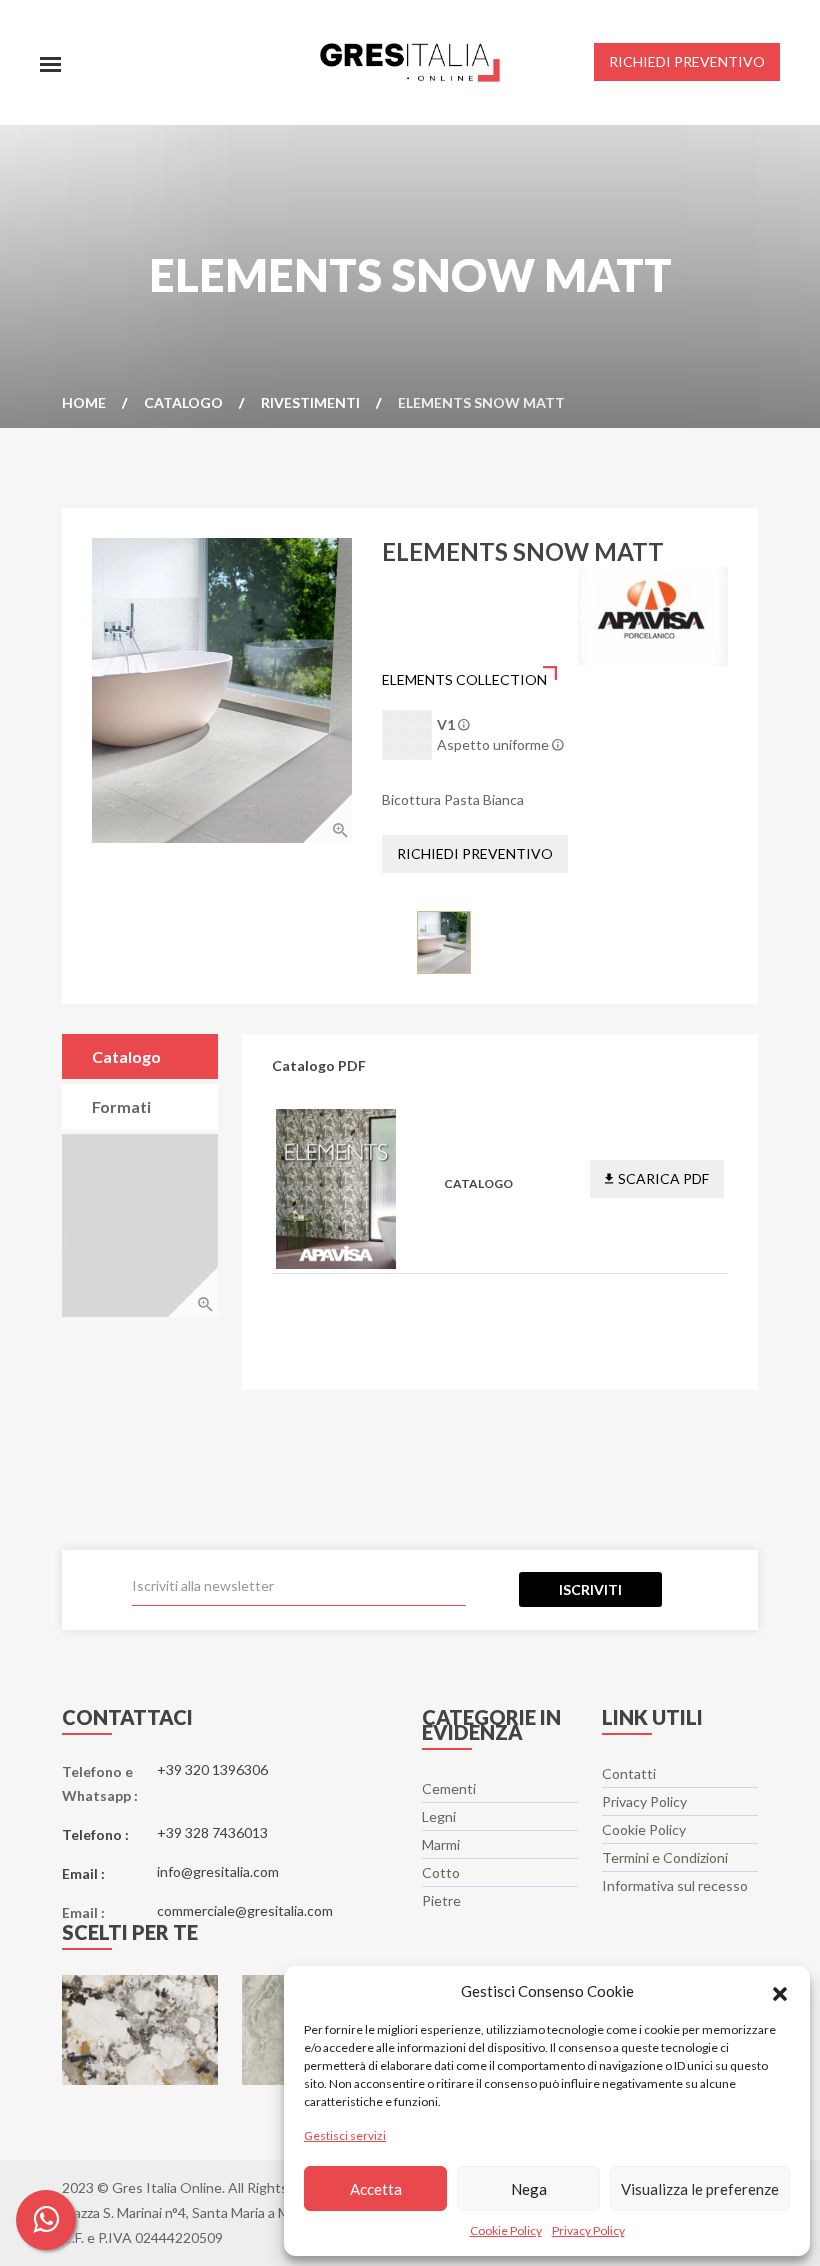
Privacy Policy (588, 2230)
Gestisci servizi (345, 2135)
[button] (780, 1991)
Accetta (376, 2189)
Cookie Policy (506, 2230)
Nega (529, 2189)
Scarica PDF (663, 1178)
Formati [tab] (121, 1106)
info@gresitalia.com (218, 1871)
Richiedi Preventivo (475, 853)
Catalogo (183, 402)
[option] (222, 690)
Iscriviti (590, 1589)
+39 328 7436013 (212, 1832)
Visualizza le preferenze (700, 2189)
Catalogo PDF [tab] (126, 1063)
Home (84, 402)
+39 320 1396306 (212, 1769)
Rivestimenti (310, 402)
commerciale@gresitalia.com (245, 1910)
